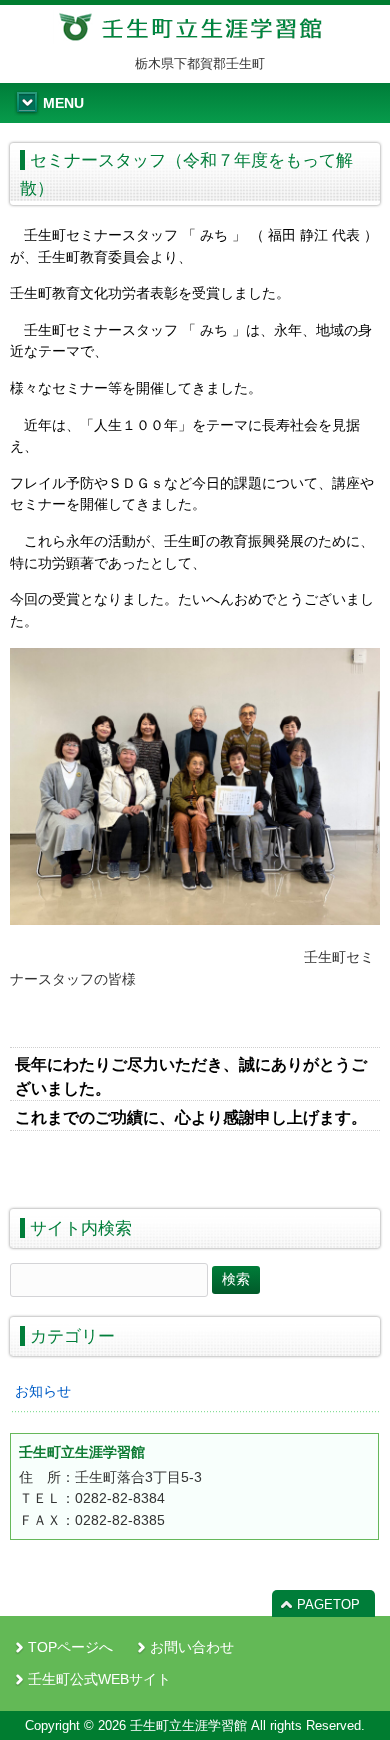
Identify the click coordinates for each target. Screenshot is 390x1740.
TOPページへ (70, 1647)
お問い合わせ (192, 1647)
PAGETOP (328, 1604)
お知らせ (43, 1391)
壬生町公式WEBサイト (99, 1679)
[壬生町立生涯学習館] (195, 36)
